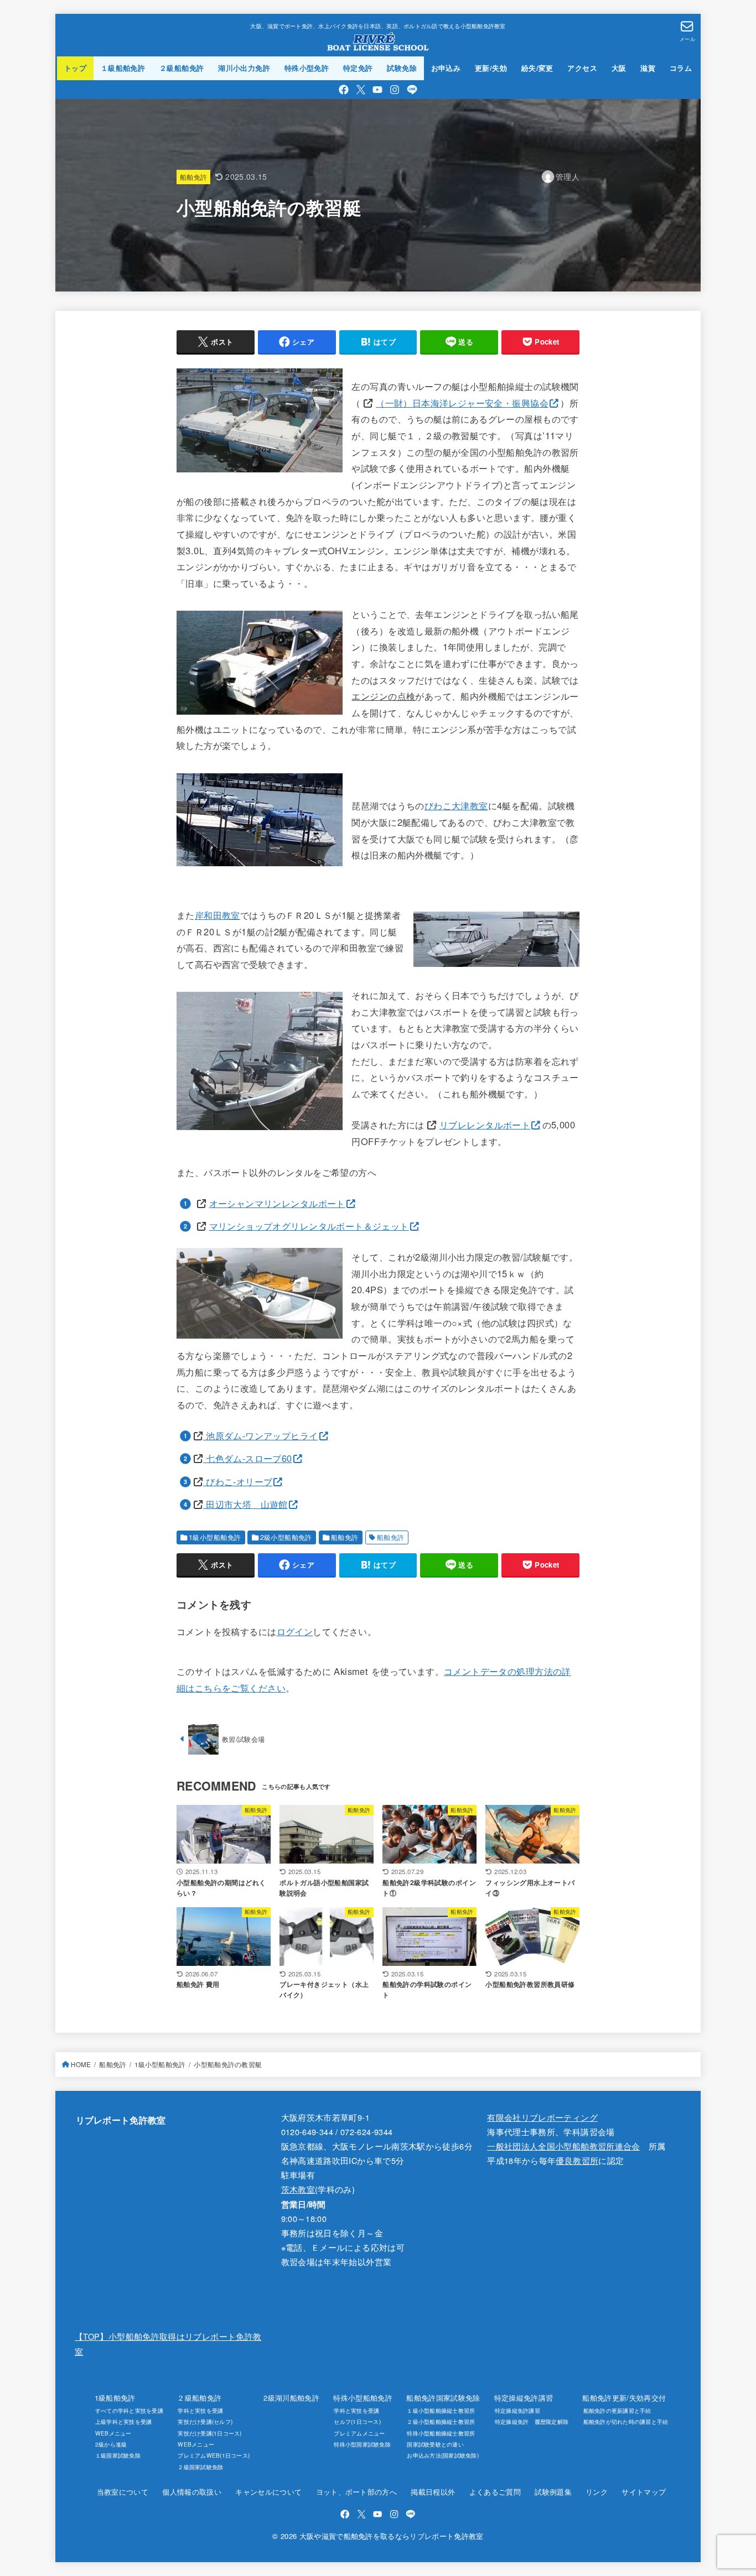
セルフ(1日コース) (357, 2421)
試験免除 (402, 68)
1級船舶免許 (115, 2398)
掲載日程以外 (433, 2492)
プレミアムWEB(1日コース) (214, 2455)
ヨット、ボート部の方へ (356, 2492)
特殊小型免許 (307, 68)
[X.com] (361, 90)
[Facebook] (344, 90)
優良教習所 (577, 2160)
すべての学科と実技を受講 (129, 2410)
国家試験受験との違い (435, 2444)
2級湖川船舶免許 (291, 2398)
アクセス (582, 68)
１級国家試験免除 (118, 2455)
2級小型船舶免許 (286, 1537)
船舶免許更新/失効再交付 (624, 2398)
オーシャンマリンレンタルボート (277, 1203)
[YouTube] (377, 90)
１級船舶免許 (123, 68)
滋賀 (648, 68)
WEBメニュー (113, 2433)
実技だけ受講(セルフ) (205, 2421)
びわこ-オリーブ (238, 1481)
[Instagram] (395, 90)
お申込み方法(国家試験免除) (443, 2455)
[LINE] (412, 90)
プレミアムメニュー (359, 2433)
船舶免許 (193, 177)
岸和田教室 (218, 915)
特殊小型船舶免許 (363, 2398)
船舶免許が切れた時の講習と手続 (626, 2421)
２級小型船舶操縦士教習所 (441, 2421)
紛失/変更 (537, 68)
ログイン (295, 1631)
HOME (81, 2064)
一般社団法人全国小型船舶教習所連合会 (564, 2146)
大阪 (619, 68)
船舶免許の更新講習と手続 (617, 2410)
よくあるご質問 (495, 2492)
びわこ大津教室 (456, 805)
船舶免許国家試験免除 (443, 2398)
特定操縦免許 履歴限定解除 (532, 2421)
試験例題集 (553, 2492)
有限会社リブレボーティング (542, 2117)
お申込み (446, 68)
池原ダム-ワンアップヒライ (261, 1435)
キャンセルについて (268, 2492)
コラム (681, 68)
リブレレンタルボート (485, 1125)
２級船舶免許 (182, 68)
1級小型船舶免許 (215, 1537)
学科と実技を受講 (200, 2410)
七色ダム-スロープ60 (248, 1458)
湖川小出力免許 (244, 68)
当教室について (123, 2492)
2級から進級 (111, 2444)
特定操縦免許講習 (524, 2398)
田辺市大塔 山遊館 (245, 1504)
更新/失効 (491, 68)
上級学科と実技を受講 (124, 2421)
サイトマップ (644, 2492)
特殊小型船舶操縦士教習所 (441, 2433)
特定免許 (358, 68)
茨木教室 (298, 2189)
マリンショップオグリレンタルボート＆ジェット (309, 1226)
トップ (75, 68)
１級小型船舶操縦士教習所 (441, 2410)
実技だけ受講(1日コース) (209, 2433)
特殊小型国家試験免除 (362, 2444)
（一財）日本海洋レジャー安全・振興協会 (462, 403)
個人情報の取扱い (192, 2492)
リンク (597, 2492)
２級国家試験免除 (200, 2467)
